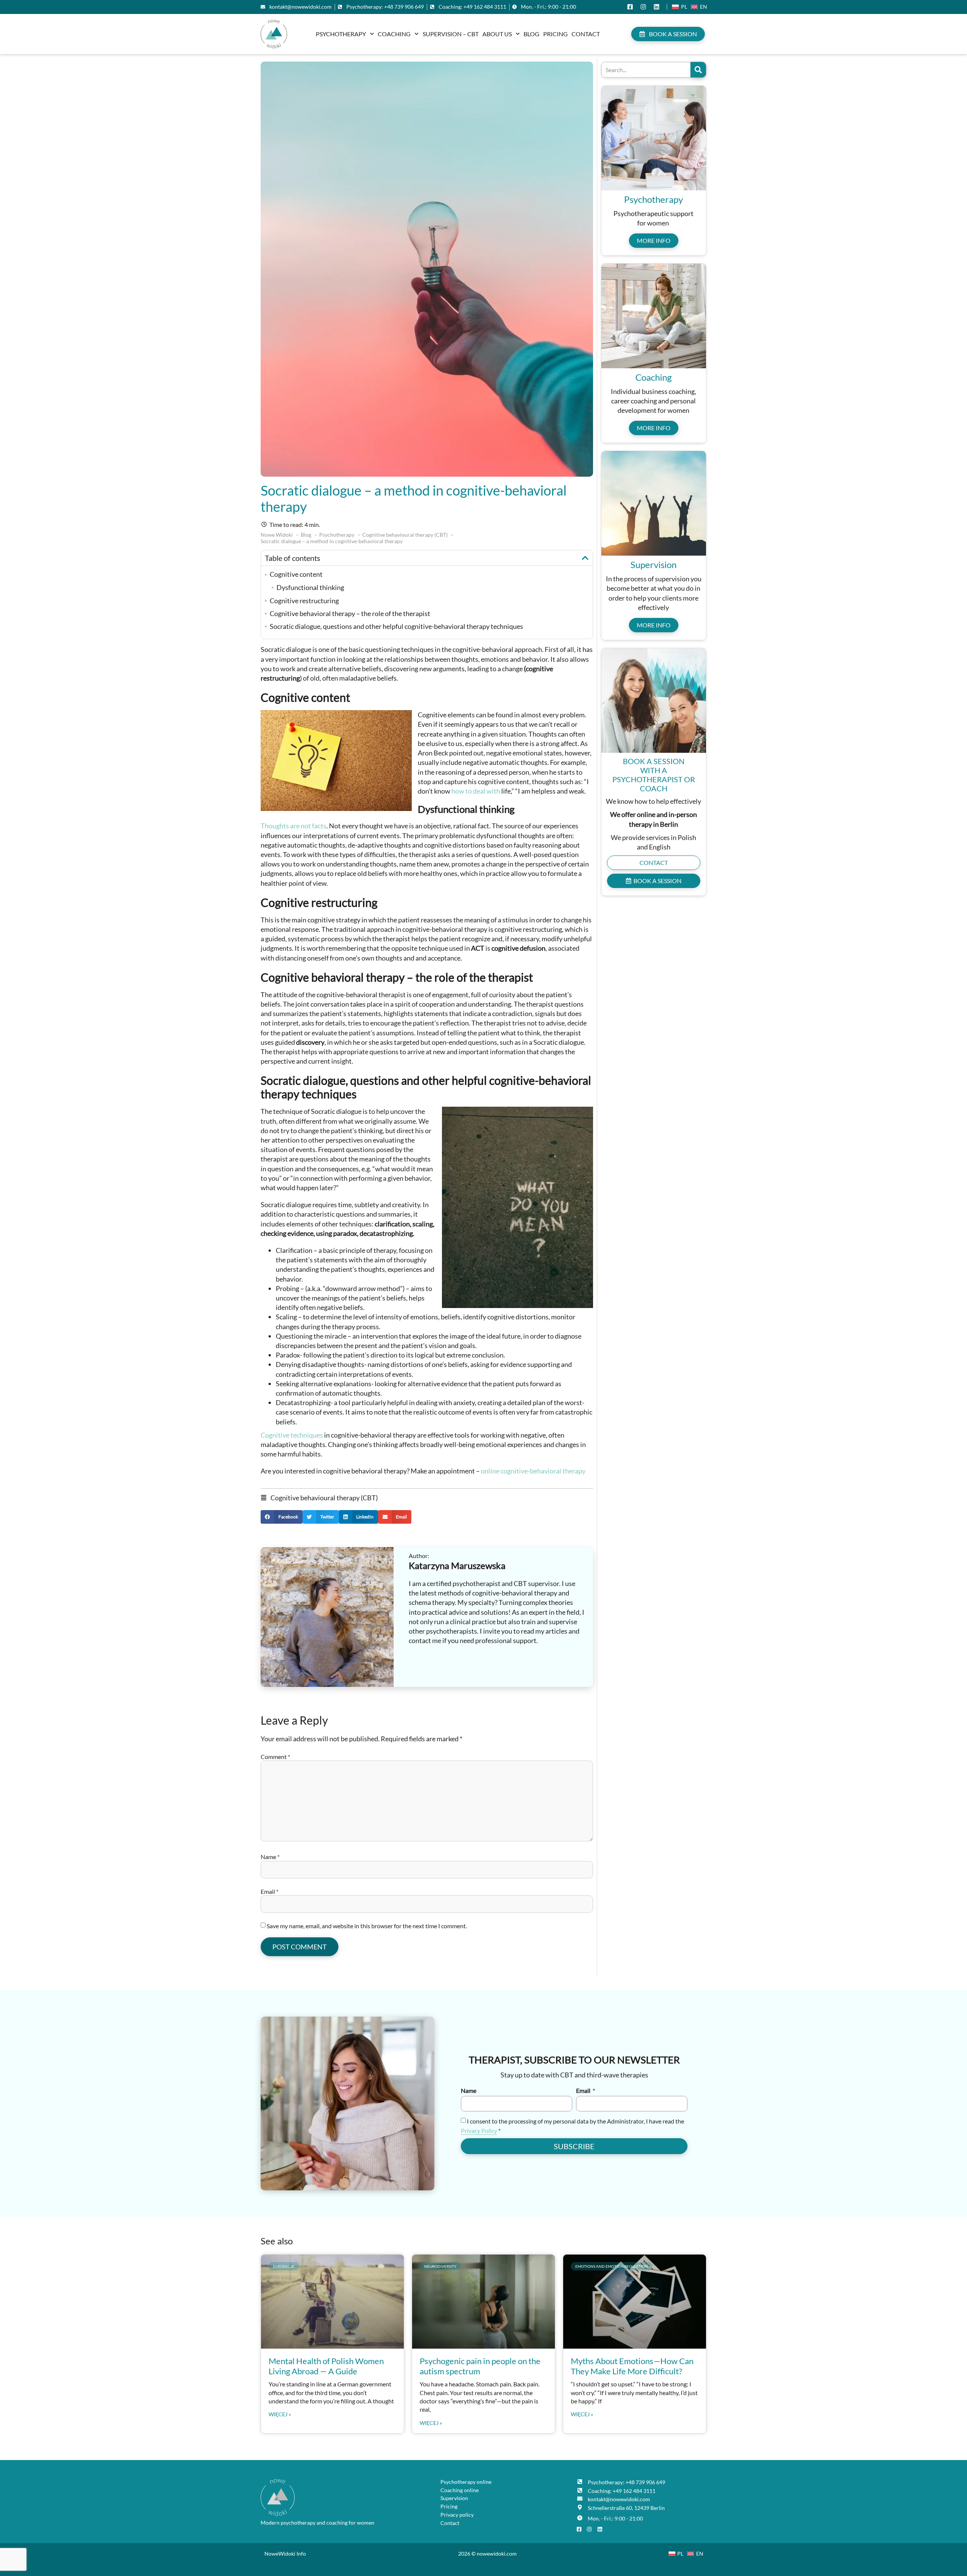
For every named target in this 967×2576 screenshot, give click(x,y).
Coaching (394, 34)
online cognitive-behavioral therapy (533, 1471)
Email (270, 1891)
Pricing (555, 34)
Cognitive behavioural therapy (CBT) (324, 1498)
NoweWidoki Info (285, 2554)
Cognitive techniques (292, 1435)
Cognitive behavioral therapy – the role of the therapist (350, 613)
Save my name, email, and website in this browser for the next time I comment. (367, 1926)
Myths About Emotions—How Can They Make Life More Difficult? (632, 2366)
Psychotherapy (341, 34)
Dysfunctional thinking (310, 587)
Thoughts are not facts (293, 826)
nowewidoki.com (497, 2554)
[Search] (698, 70)
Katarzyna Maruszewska (457, 1565)
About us (497, 34)
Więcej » (280, 2414)
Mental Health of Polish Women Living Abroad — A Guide (326, 2366)
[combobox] (646, 70)
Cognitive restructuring (304, 601)
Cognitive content (296, 574)
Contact (586, 34)
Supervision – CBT (451, 34)
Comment (275, 1757)
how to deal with (476, 791)
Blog (531, 34)
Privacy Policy (479, 2130)
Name (270, 1857)
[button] (585, 558)
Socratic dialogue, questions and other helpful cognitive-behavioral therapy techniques (396, 626)
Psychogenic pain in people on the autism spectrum (480, 2366)
